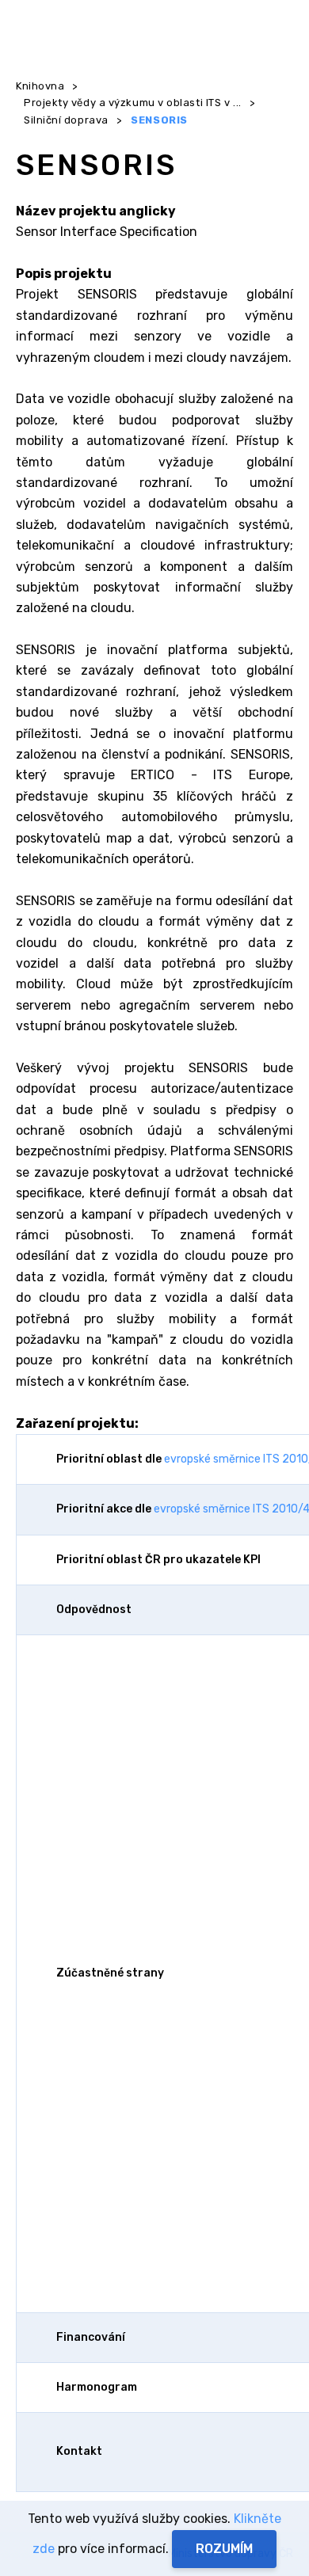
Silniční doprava (66, 120)
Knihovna (40, 86)
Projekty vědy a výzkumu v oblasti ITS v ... (133, 103)
